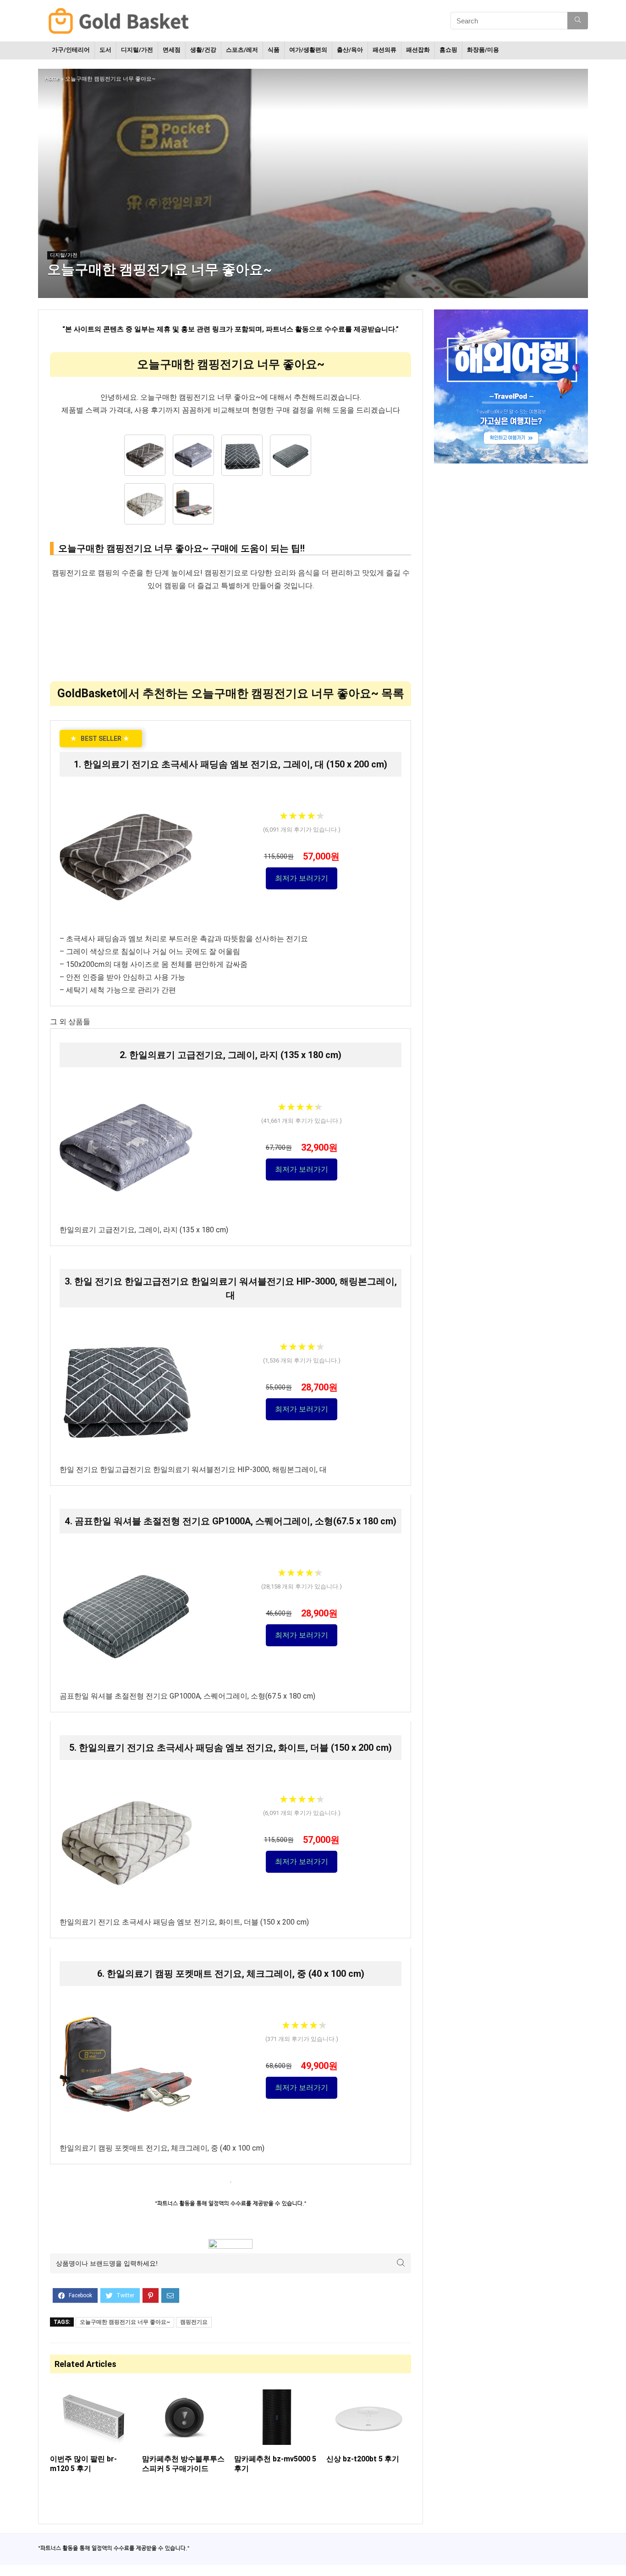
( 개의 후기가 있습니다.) (302, 830)
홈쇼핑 (448, 50)
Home (52, 79)
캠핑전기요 (194, 2322)
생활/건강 (203, 50)
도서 (105, 50)
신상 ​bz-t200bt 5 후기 (363, 2459)
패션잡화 (418, 50)
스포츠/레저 (242, 50)
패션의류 (384, 50)
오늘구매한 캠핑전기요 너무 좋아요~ (125, 2322)
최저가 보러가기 (302, 878)
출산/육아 (350, 50)
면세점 (172, 50)
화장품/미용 (483, 50)
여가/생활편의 (308, 50)
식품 (274, 50)
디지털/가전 (137, 50)
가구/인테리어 (71, 50)
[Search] (578, 21)
